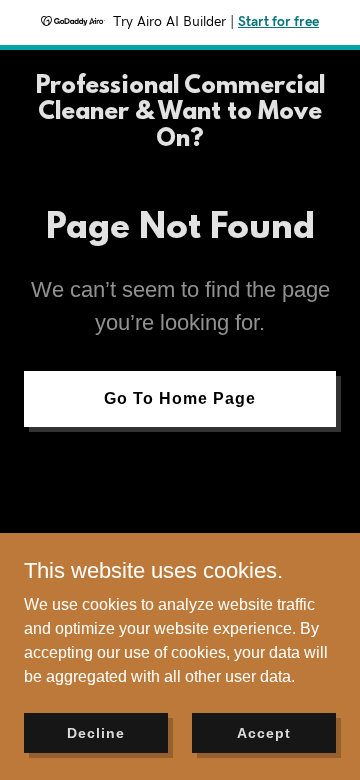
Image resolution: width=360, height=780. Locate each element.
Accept (263, 732)
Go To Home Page (180, 398)
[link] (180, 140)
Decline (95, 732)
